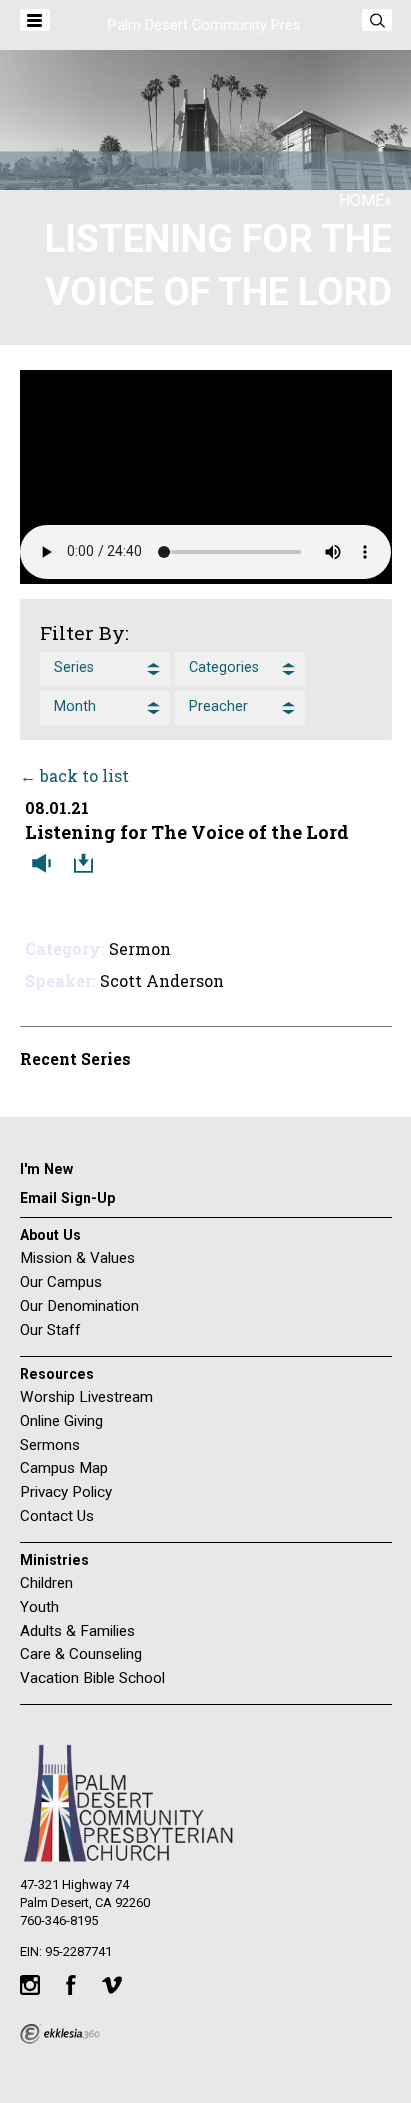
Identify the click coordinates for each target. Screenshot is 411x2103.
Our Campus (61, 1282)
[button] (105, 669)
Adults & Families (77, 1631)
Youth (39, 1607)
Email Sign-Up (67, 1198)
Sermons (50, 1445)
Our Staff (50, 1330)
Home (361, 200)
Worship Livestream (86, 1397)
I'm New (46, 1169)
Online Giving (61, 1421)
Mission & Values (77, 1258)
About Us (50, 1235)
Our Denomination (79, 1306)
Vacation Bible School (92, 1678)
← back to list (74, 775)
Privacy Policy (66, 1492)
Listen (46, 864)
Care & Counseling (81, 1654)
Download (88, 864)
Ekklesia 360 (60, 2034)
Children (46, 1583)
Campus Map (64, 1468)
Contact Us (57, 1516)
